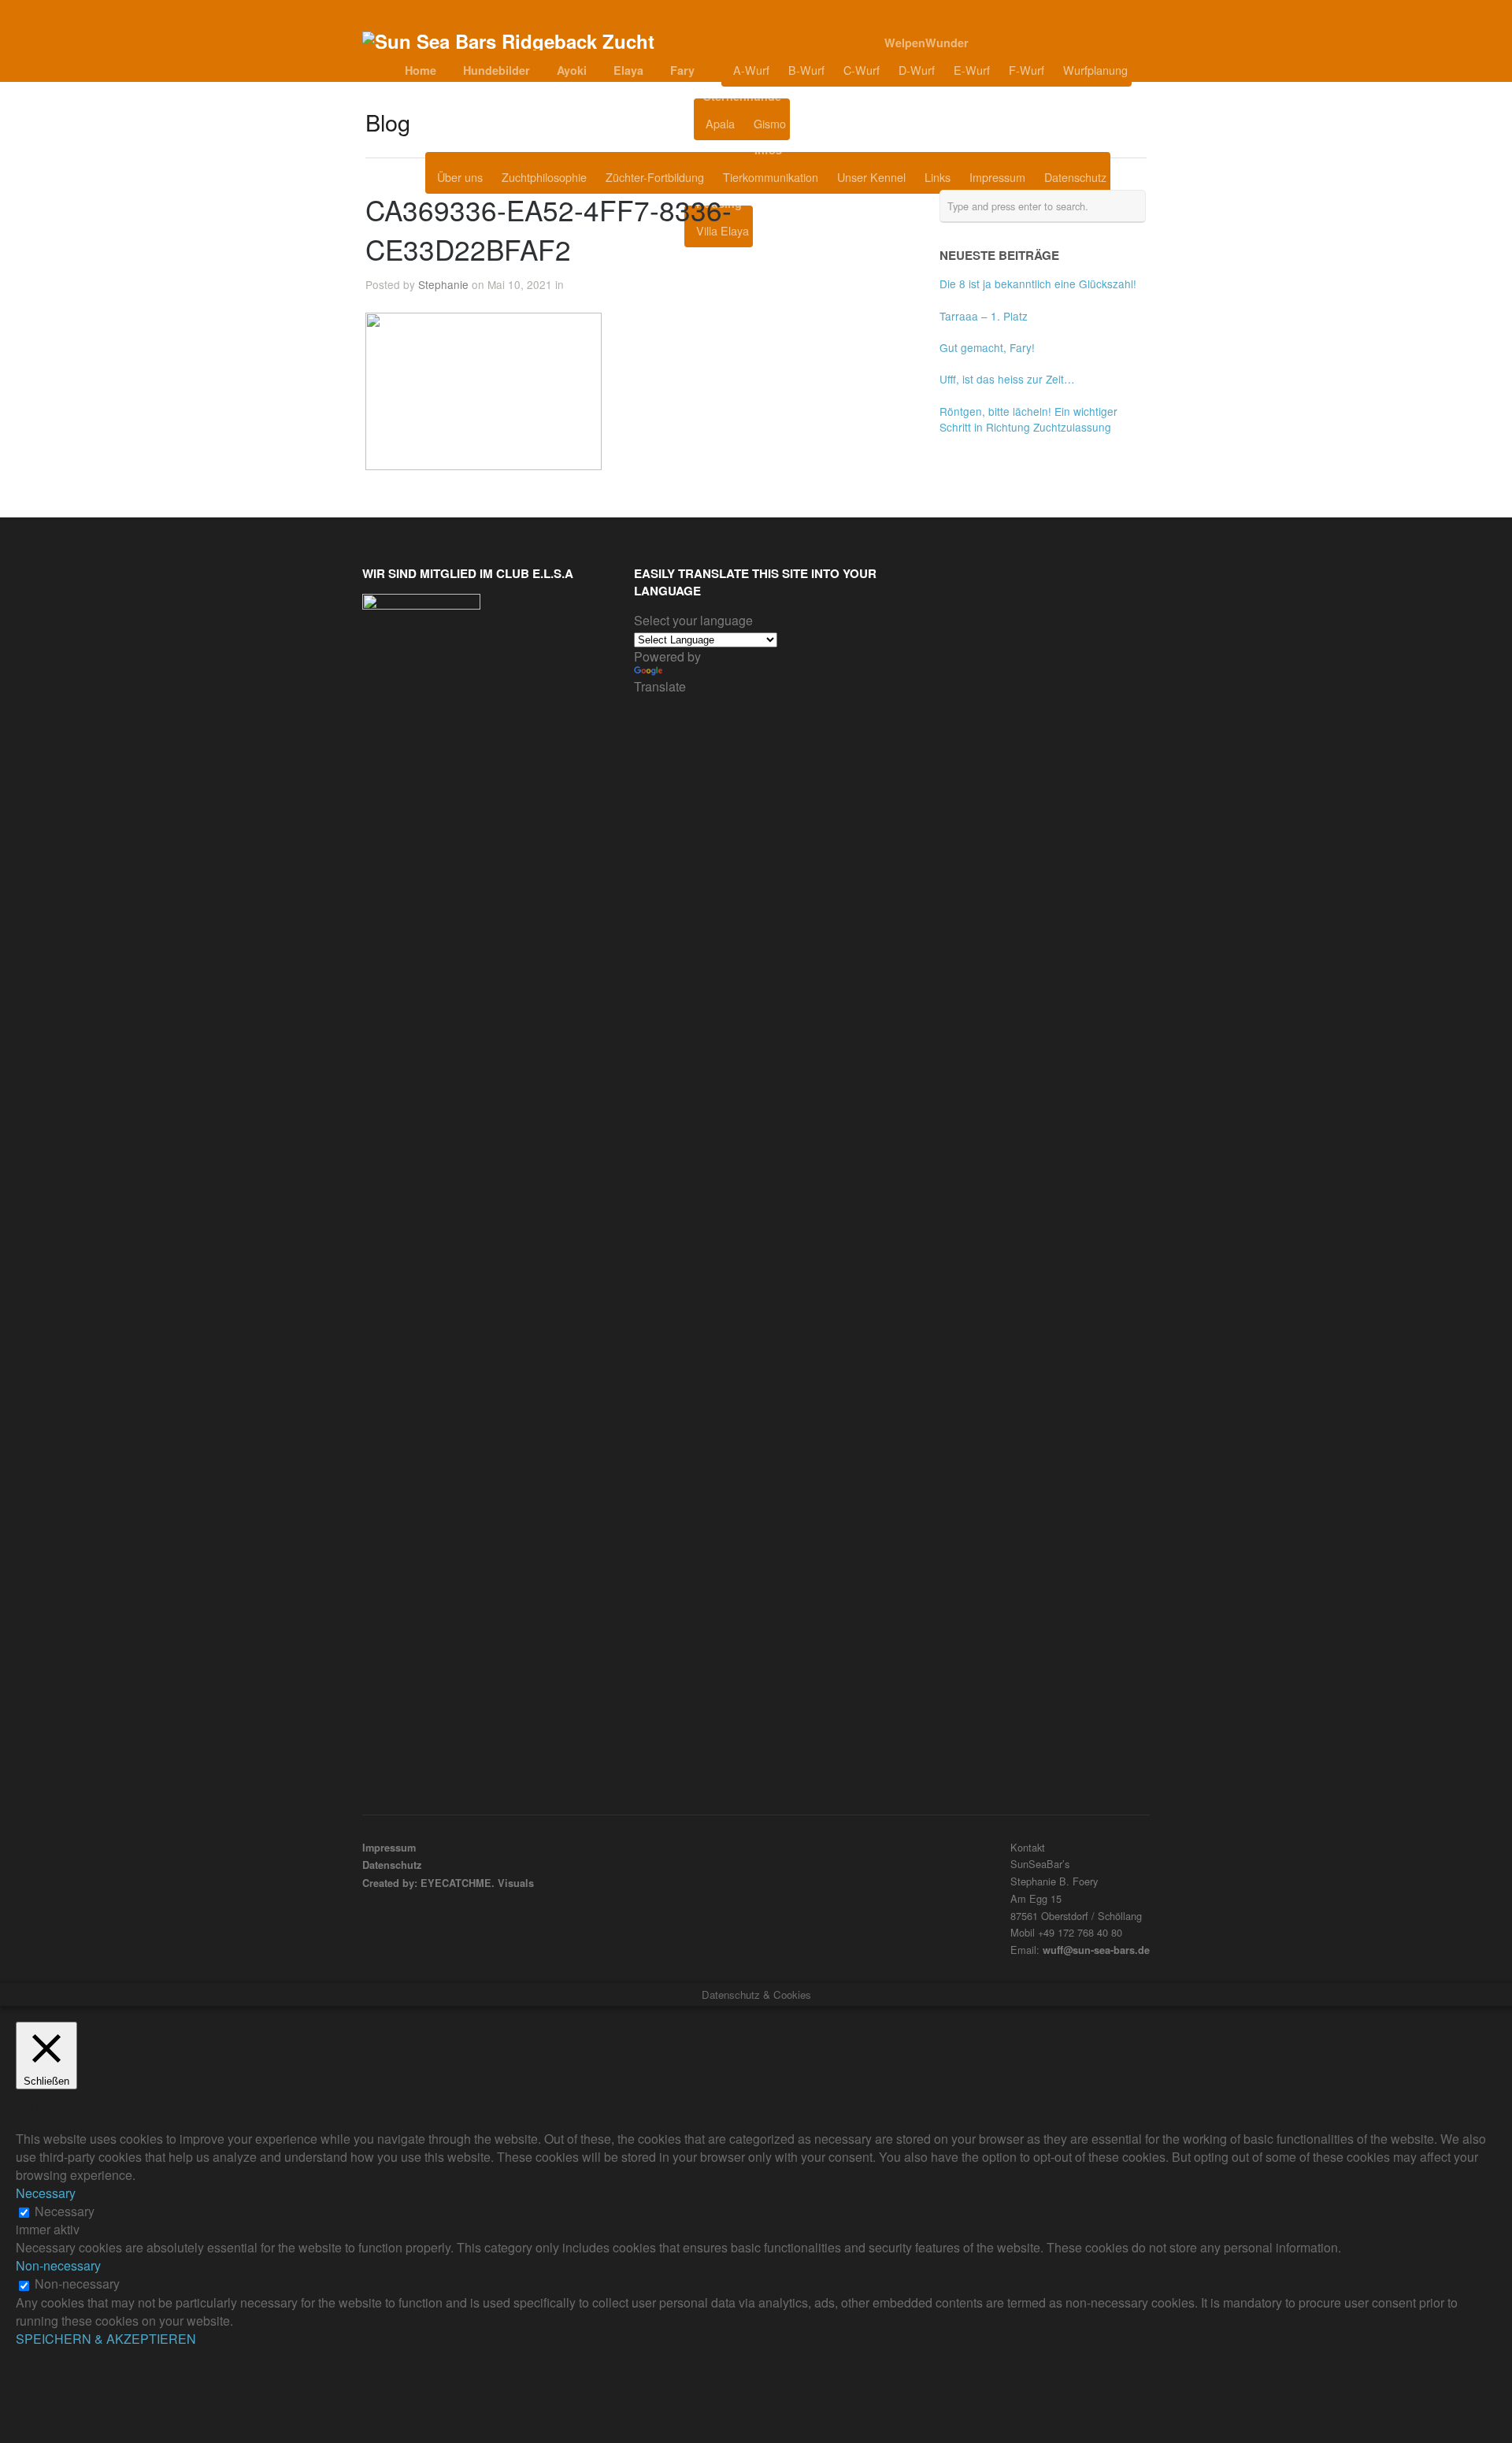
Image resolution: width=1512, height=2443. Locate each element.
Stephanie (443, 284)
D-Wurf (917, 70)
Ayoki (572, 70)
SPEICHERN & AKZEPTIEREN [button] (106, 2339)
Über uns (460, 177)
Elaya (628, 70)
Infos (768, 150)
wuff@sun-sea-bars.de (1096, 1950)
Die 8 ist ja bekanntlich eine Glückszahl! (1038, 284)
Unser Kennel (871, 177)
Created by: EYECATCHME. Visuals (448, 1883)
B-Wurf (806, 70)
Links (938, 177)
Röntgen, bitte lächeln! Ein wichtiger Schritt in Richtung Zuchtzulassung (1028, 419)
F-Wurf (1027, 70)
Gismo (770, 123)
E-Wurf (972, 70)
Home (421, 70)
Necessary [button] (46, 2193)
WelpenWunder (926, 43)
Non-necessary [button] (58, 2265)
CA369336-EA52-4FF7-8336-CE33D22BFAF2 (548, 229)
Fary (682, 70)
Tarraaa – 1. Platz (984, 316)
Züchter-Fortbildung (655, 177)
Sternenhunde (742, 96)
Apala (720, 123)
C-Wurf (862, 70)
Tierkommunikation (771, 177)
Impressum (997, 177)
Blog (829, 124)
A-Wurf (751, 70)
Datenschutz (1075, 177)
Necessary (65, 2211)
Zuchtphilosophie (544, 177)
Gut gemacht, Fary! (987, 347)
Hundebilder (497, 70)
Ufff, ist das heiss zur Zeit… (1007, 379)
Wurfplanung (1095, 70)
